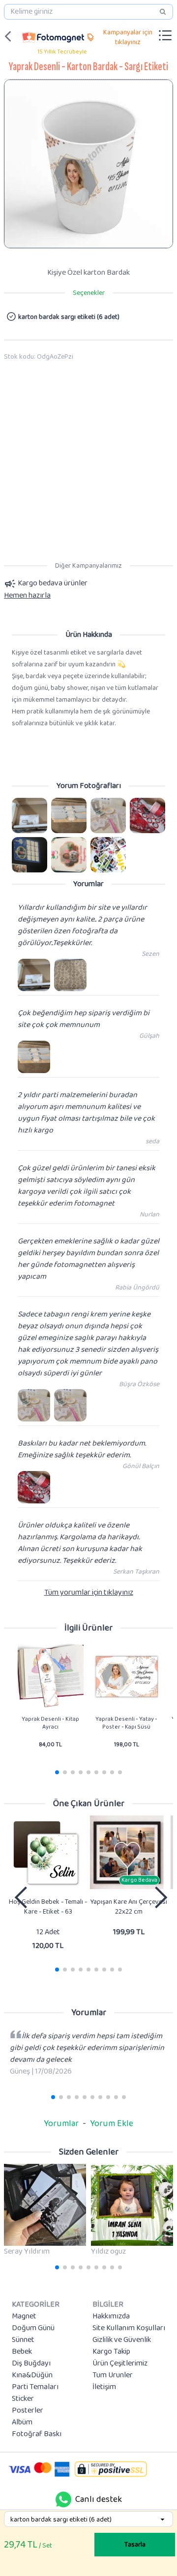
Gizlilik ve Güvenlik (122, 2340)
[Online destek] (63, 2499)
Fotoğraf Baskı (37, 2434)
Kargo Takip (111, 2352)
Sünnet (23, 2340)
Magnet (24, 2316)
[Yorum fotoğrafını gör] (29, 815)
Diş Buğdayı (31, 2364)
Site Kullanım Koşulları (129, 2328)
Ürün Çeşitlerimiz (120, 2364)
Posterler (28, 2411)
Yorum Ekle (112, 2124)
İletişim (104, 2387)
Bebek (22, 2352)
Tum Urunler (113, 2375)
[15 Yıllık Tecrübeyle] (53, 36)
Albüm (22, 2422)
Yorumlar (61, 2124)
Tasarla (135, 2545)
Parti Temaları (35, 2387)
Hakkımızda (111, 2316)
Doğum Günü (33, 2328)
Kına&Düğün (32, 2375)
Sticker (23, 2399)
